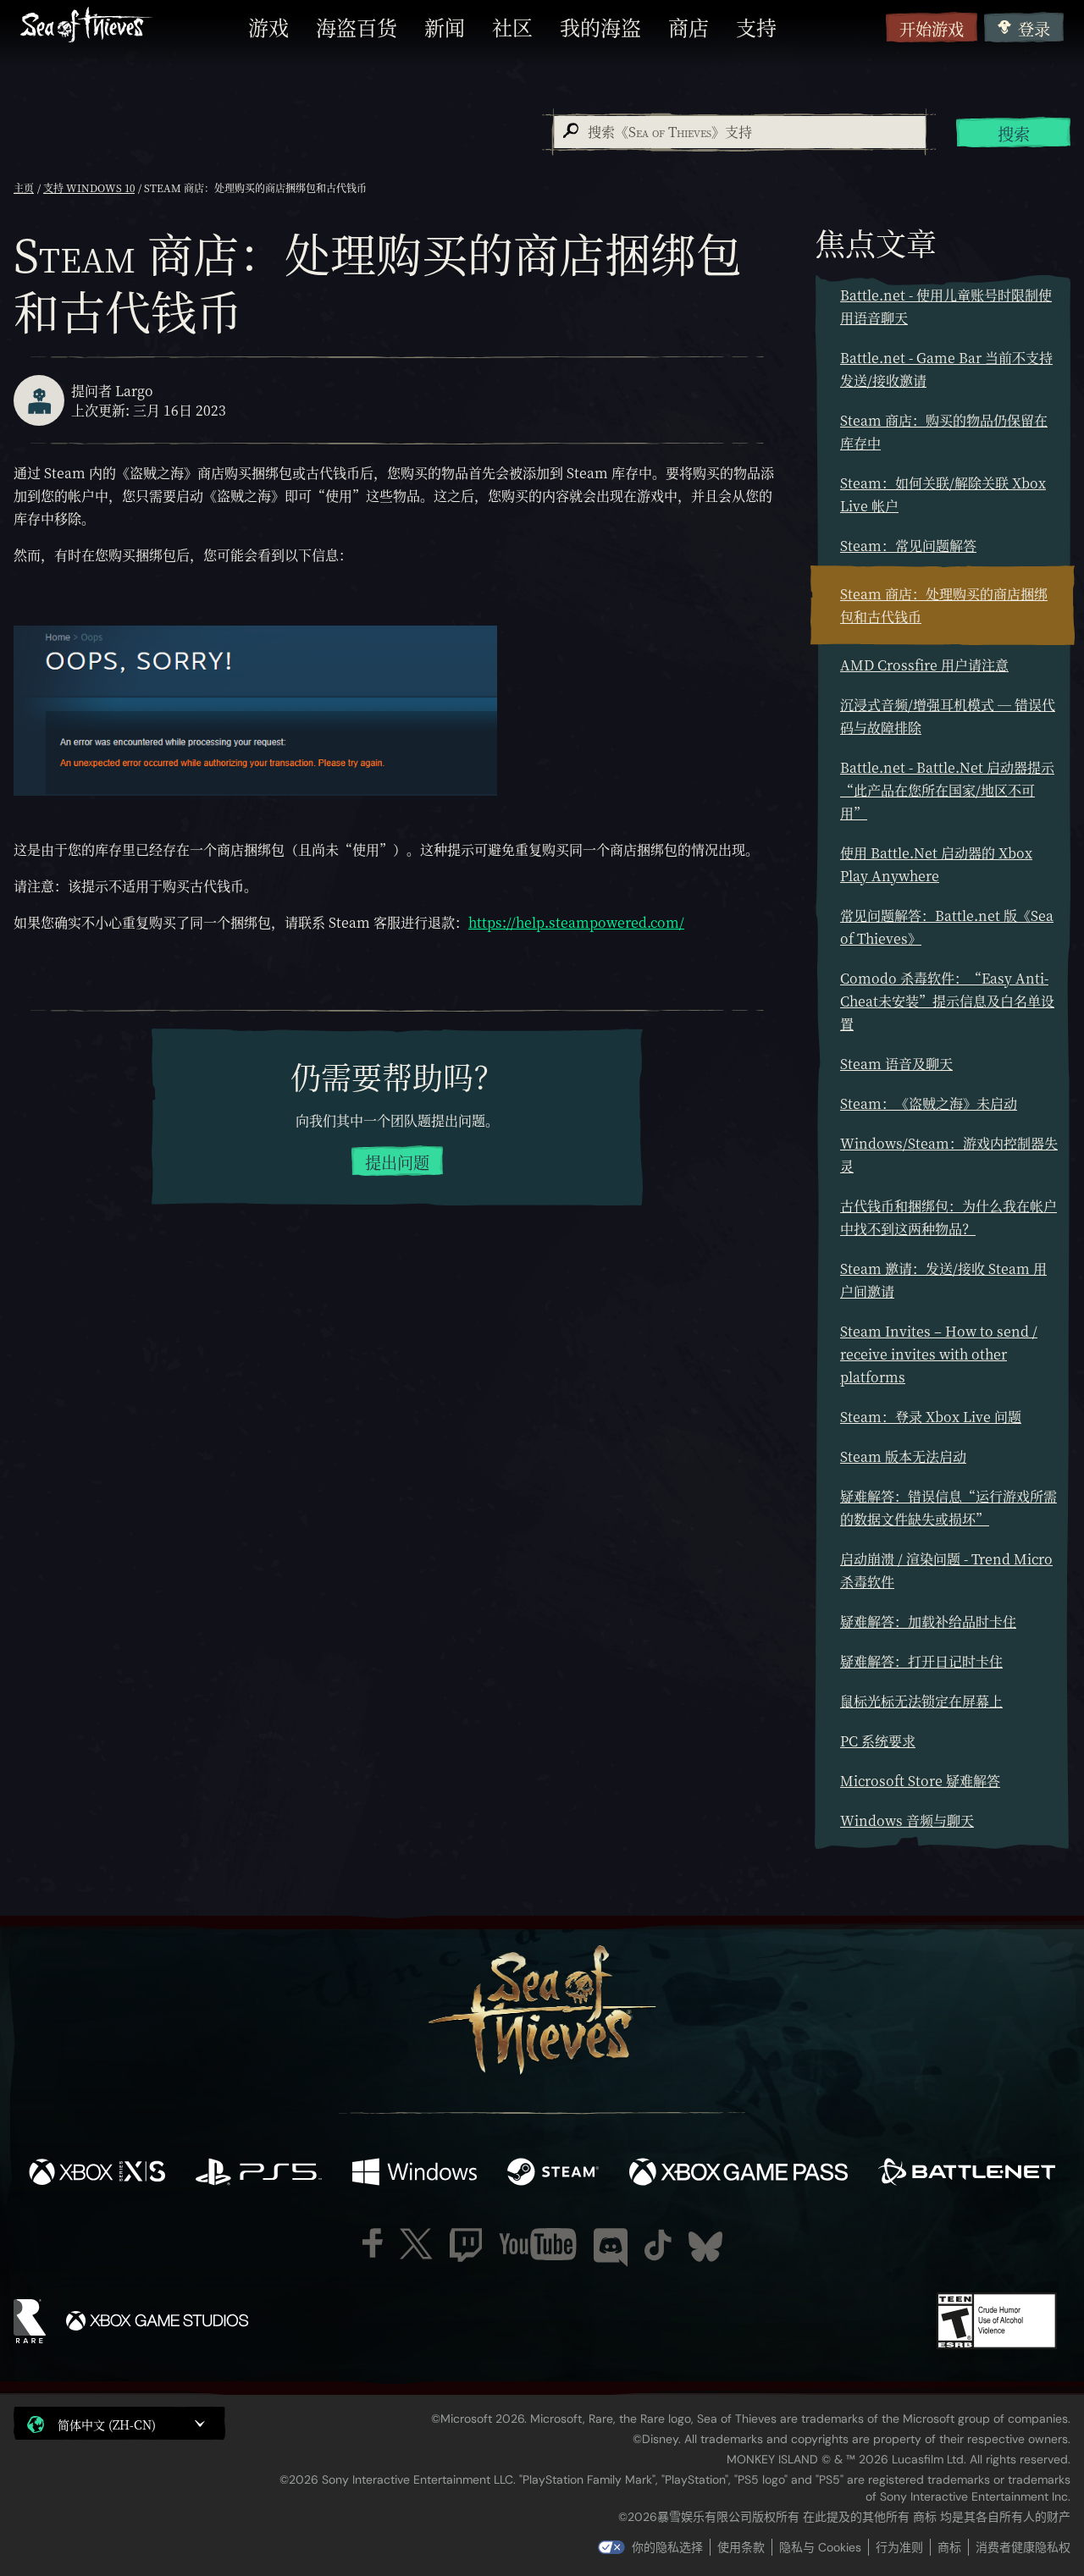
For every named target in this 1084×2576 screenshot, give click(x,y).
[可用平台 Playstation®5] (259, 2174)
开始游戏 (932, 28)
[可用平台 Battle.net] (967, 2174)
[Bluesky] (705, 2247)
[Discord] (611, 2248)
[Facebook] (373, 2243)
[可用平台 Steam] (553, 2174)
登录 (1034, 28)
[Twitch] (466, 2245)
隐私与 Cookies (820, 2547)
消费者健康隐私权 (1023, 2547)
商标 (949, 2547)
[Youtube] (538, 2244)
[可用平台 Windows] (415, 2174)
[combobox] (739, 132)
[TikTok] (658, 2245)
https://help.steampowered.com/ (576, 922)
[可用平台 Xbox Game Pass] (738, 2174)
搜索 (1014, 133)
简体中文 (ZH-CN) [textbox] (107, 2424)
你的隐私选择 (667, 2547)
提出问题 (397, 1162)
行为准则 (899, 2547)
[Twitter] (416, 2244)
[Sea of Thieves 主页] (86, 27)
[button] (119, 2423)
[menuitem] (268, 27)
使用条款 (741, 2547)
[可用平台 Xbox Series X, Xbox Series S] (97, 2174)
